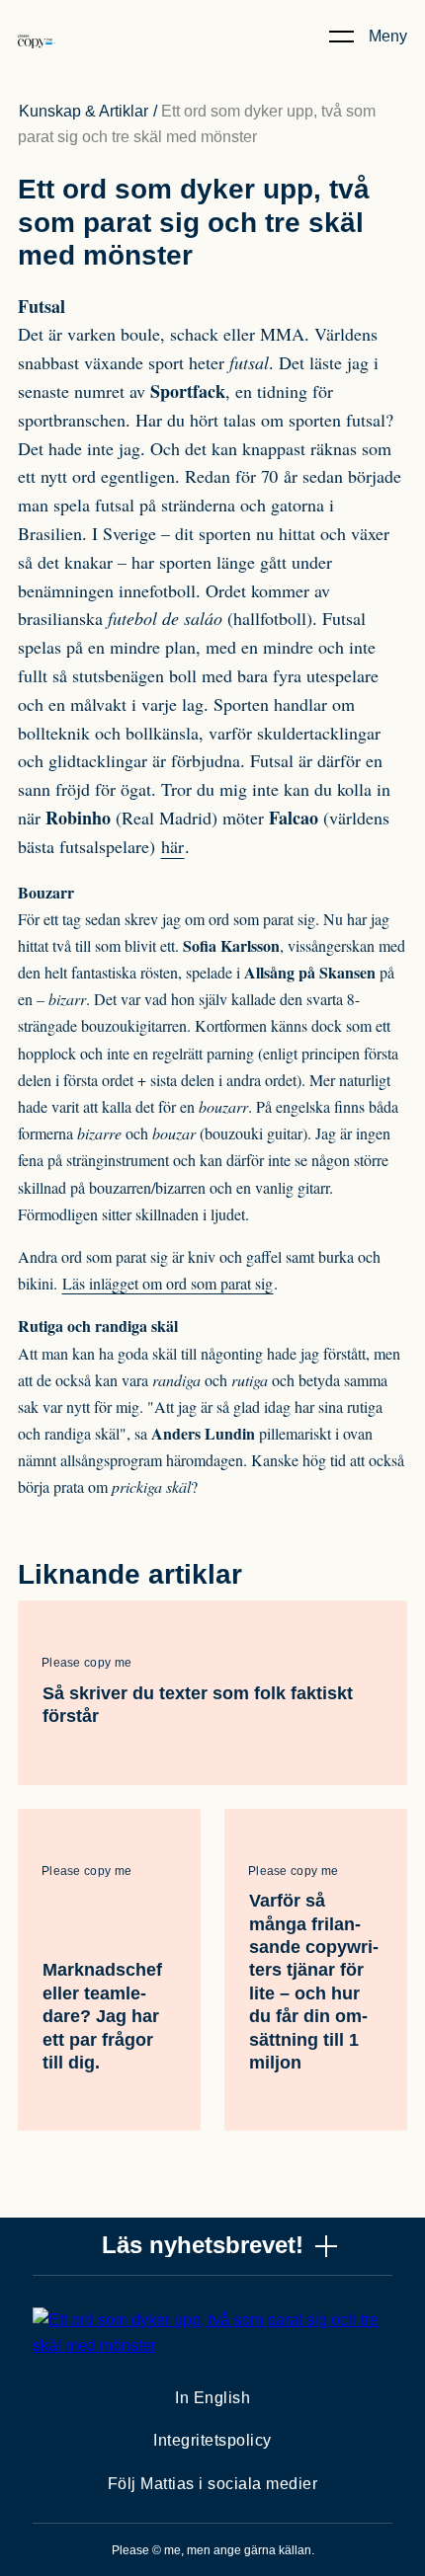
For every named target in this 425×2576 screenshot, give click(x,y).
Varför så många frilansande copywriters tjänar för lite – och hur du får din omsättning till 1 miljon (314, 1982)
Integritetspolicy (212, 2440)
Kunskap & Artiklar (84, 111)
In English (212, 2398)
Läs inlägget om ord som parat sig (168, 1283)
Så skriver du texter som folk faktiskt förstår (198, 1705)
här (172, 846)
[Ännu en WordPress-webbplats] (37, 62)
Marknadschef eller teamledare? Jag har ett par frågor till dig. (102, 2016)
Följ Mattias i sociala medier (213, 2484)
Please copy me (86, 1663)
